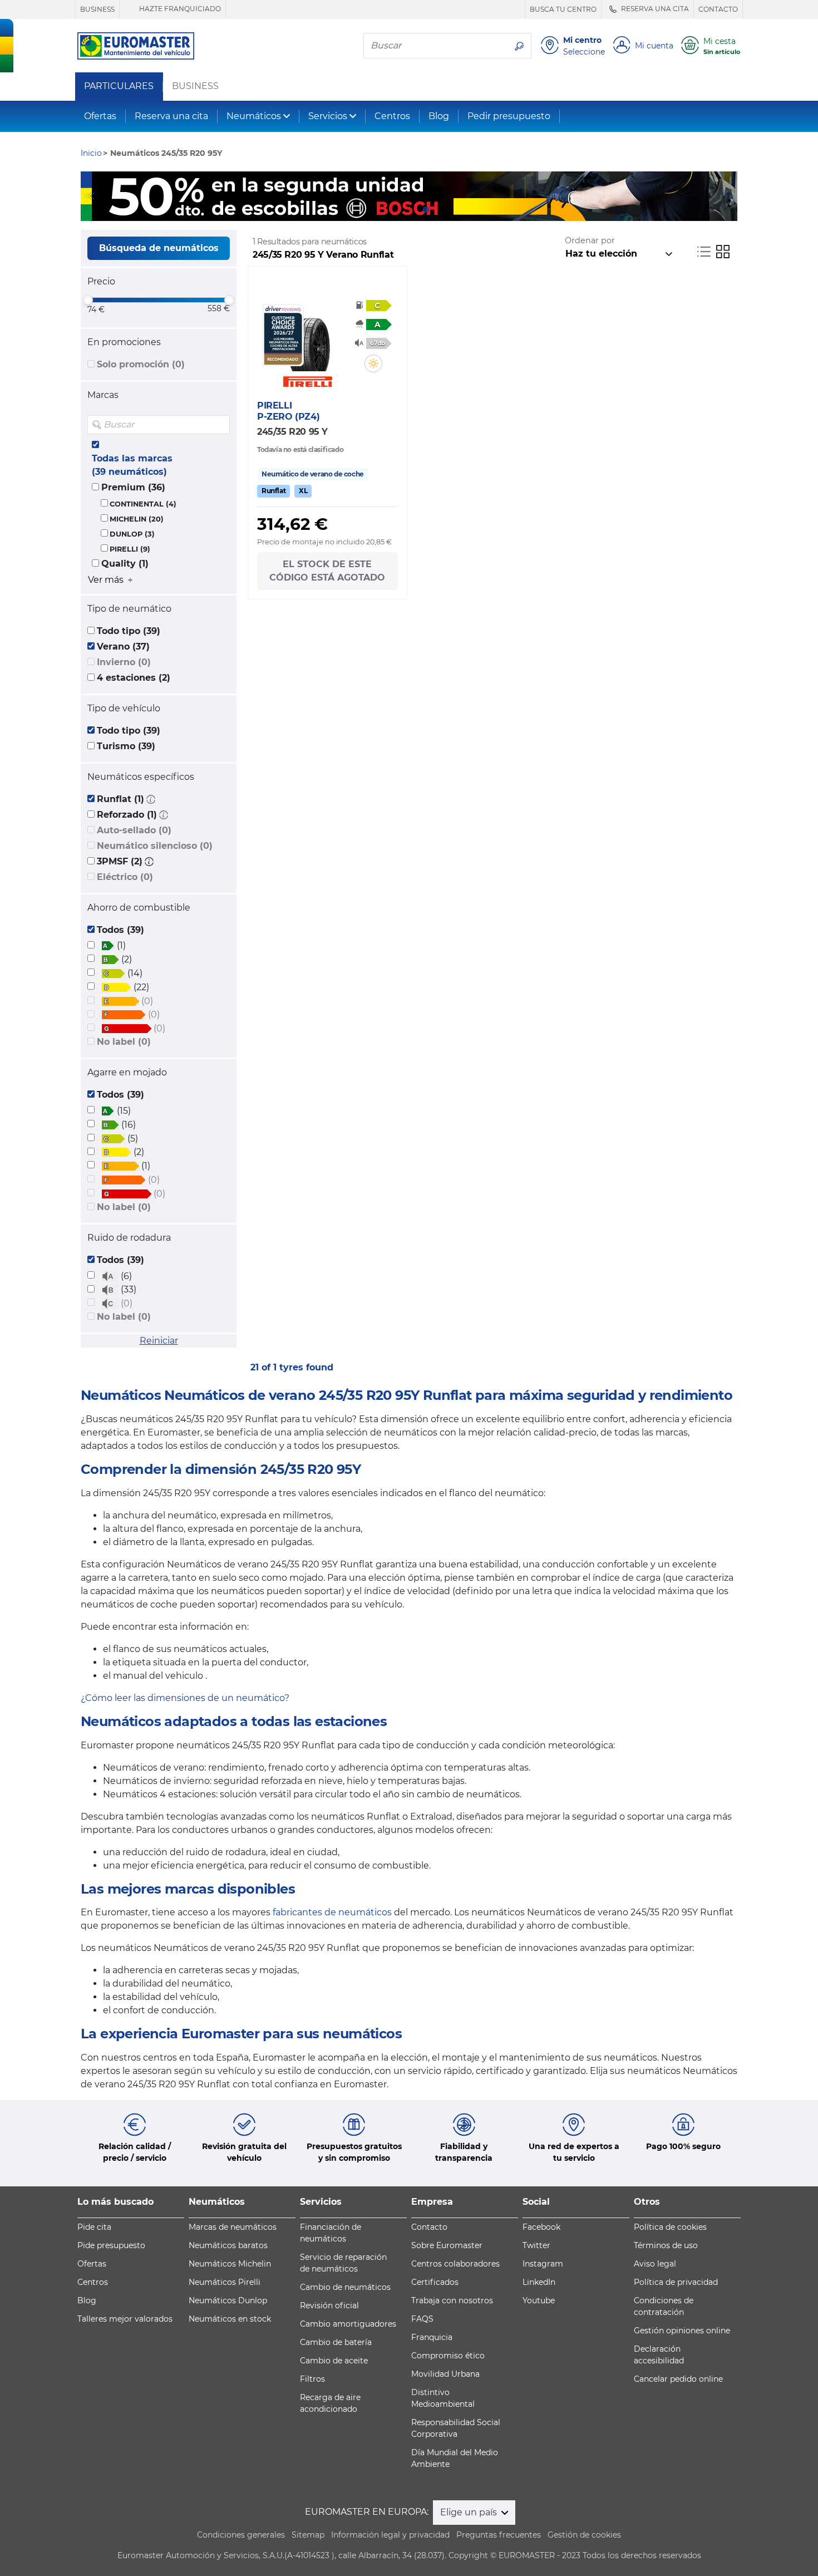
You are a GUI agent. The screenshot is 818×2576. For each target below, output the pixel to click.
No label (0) (124, 1042)
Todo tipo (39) (129, 631)
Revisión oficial (329, 2305)
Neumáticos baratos (228, 2245)
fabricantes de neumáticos (332, 1912)
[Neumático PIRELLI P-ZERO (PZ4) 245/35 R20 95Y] (309, 338)
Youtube (539, 2300)
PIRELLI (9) (130, 549)
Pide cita (94, 2227)
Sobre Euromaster (447, 2245)
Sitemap (308, 2535)
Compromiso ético (448, 2356)
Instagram (543, 2264)
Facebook (541, 2227)
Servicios (328, 116)
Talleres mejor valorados (125, 2319)
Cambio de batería (336, 2342)
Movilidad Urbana (445, 2374)
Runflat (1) (120, 799)
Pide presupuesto (111, 2245)
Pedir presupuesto (509, 116)
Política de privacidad (676, 2282)
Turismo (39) (126, 746)
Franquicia (432, 2337)
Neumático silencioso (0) (155, 846)
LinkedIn (539, 2282)
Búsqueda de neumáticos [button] (159, 248)
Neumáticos (254, 116)
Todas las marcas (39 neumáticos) (132, 465)
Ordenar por (590, 240)
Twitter (536, 2245)
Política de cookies (670, 2227)
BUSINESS (97, 9)
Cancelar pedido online (678, 2379)
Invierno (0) (124, 662)
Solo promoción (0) (141, 364)
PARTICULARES (119, 86)
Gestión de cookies (584, 2535)
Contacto (429, 2227)
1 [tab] (392, 210)
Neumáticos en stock (230, 2319)
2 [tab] (409, 210)
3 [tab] (426, 210)
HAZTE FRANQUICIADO (179, 9)
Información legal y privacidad (390, 2535)
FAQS (422, 2319)
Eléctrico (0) (125, 877)
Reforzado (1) (127, 815)
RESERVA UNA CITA (654, 9)
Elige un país (470, 2512)
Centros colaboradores (455, 2264)
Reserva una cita (171, 116)
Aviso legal (655, 2264)
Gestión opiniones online (682, 2331)
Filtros (312, 2379)
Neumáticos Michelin (230, 2264)
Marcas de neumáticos (233, 2227)
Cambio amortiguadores (348, 2324)
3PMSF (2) (120, 861)
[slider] (88, 300)
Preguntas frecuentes (499, 2535)
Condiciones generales (241, 2535)
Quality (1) (125, 564)
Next (729, 196)
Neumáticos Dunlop (228, 2300)
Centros (392, 116)
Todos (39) (120, 930)
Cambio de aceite (334, 2361)
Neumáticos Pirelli (225, 2282)
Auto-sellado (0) (134, 830)
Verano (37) (123, 647)
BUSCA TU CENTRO (563, 9)
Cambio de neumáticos (345, 2287)
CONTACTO (718, 9)
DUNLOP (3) (132, 534)
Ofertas (100, 116)
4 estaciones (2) (134, 678)
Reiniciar (159, 1341)
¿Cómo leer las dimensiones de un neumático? (185, 1698)
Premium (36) (133, 487)
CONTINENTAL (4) (143, 504)
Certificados (435, 2282)
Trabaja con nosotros (452, 2300)
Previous (89, 196)
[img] (220, 425)
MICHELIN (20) (137, 519)
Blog (439, 116)
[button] (151, 799)
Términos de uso (666, 2245)
